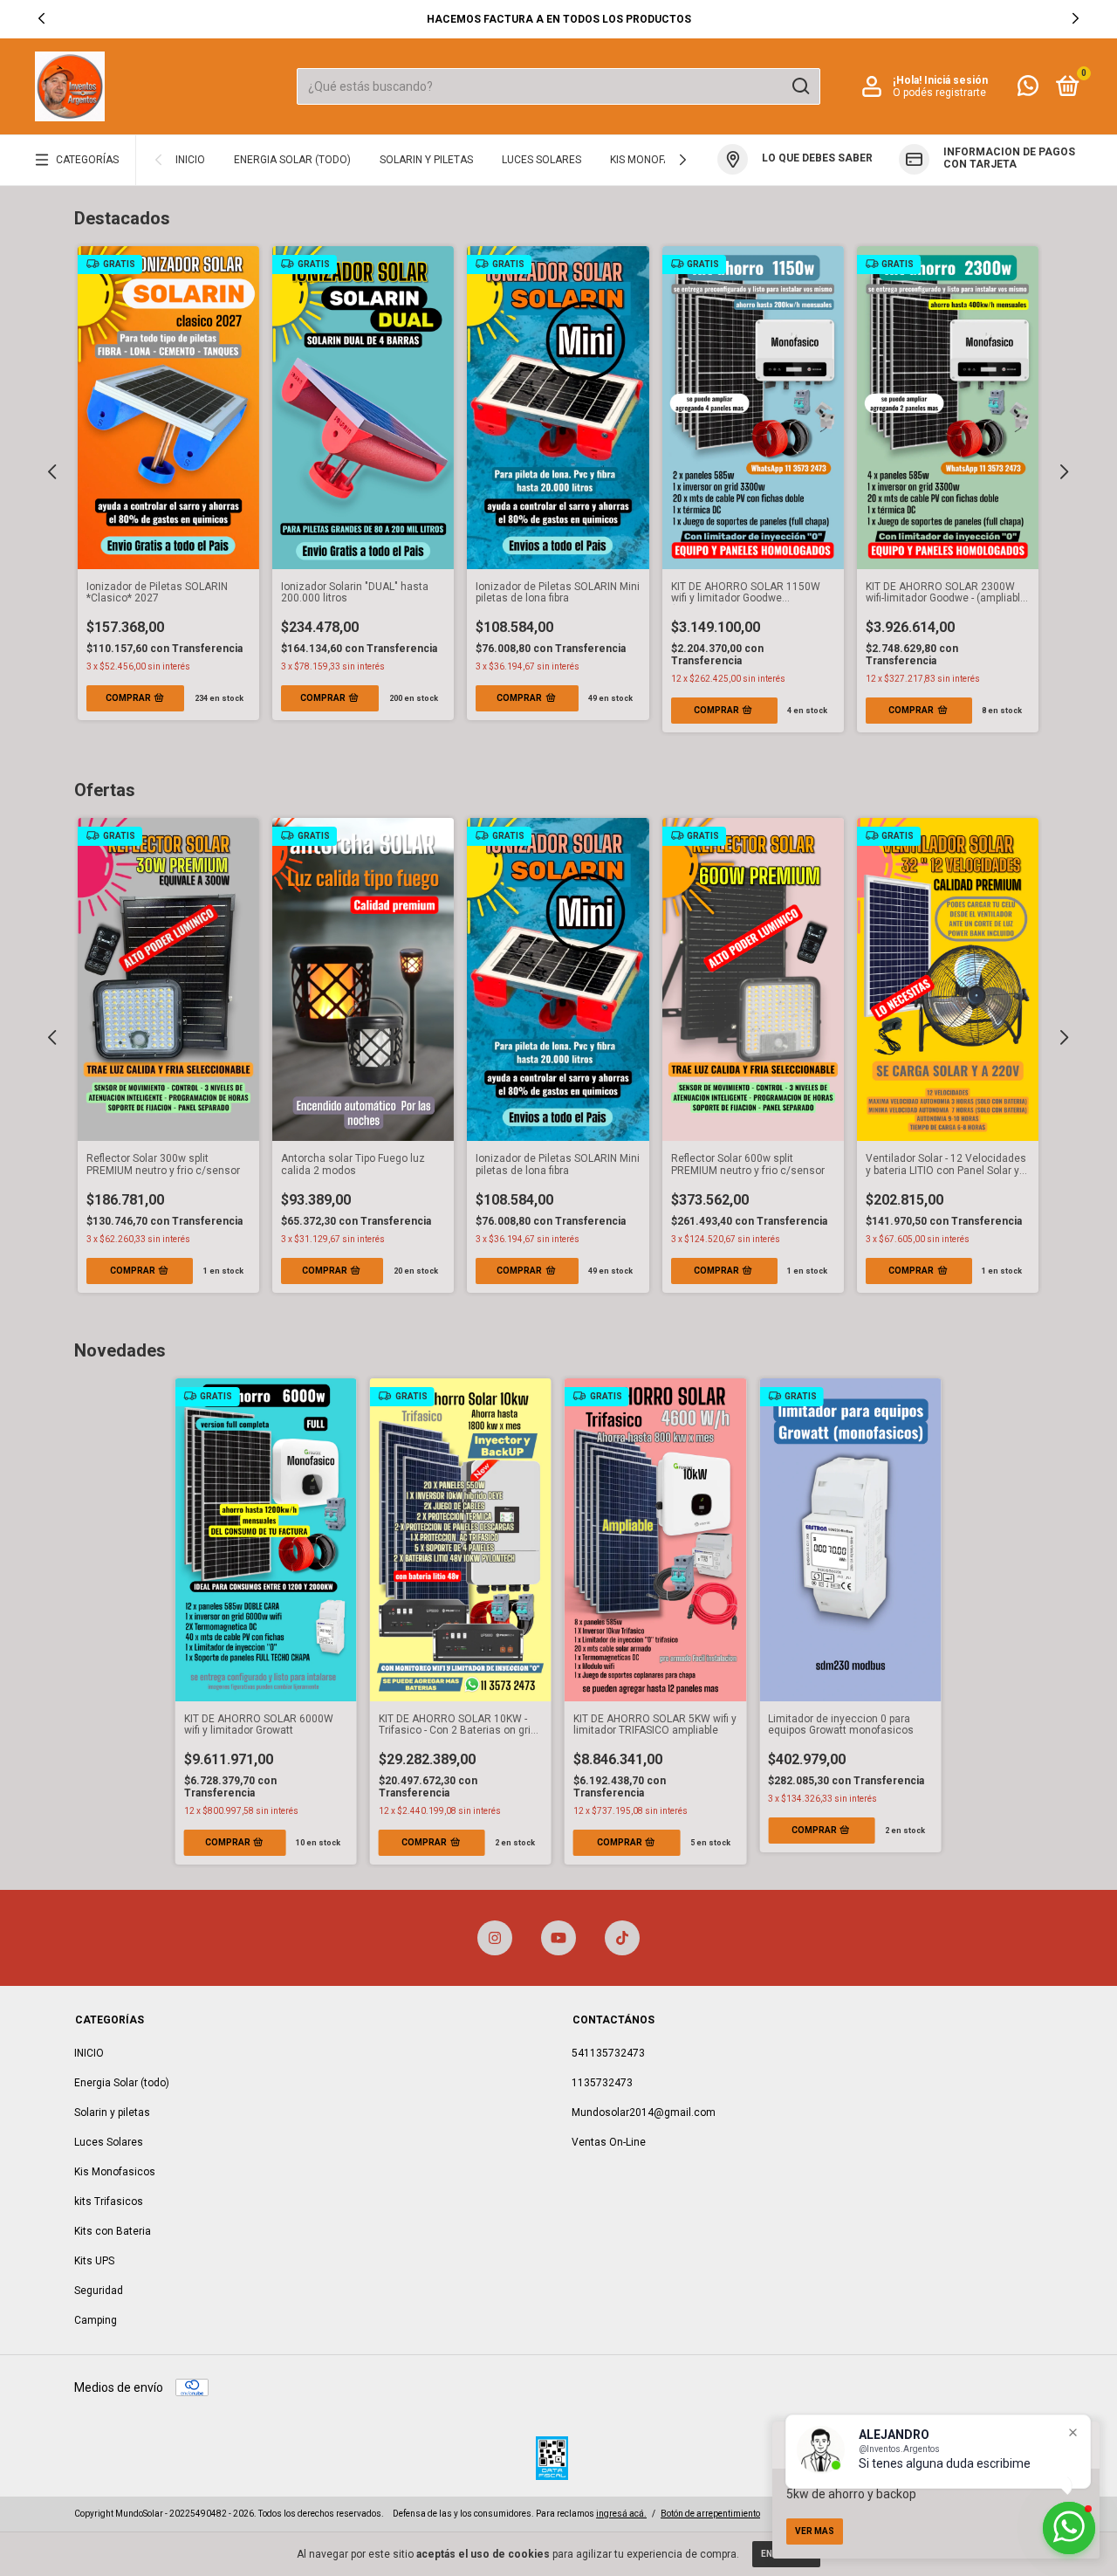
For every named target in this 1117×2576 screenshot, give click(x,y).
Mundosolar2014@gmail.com (644, 2112)
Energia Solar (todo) (292, 160)
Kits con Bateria (113, 2231)
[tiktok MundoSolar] (622, 1938)
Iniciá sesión (956, 80)
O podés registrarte (939, 93)
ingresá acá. (621, 2514)
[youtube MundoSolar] (558, 1938)
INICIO (190, 160)
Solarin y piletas (426, 160)
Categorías (87, 160)
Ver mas (815, 2531)
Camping (96, 2320)
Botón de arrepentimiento (710, 2514)
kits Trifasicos (109, 2202)
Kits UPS (94, 2261)
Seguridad (99, 2291)
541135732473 (608, 2053)
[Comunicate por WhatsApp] (1028, 90)
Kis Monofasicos (655, 160)
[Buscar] (800, 86)
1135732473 (602, 2083)
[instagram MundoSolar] (495, 1938)
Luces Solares (541, 160)
